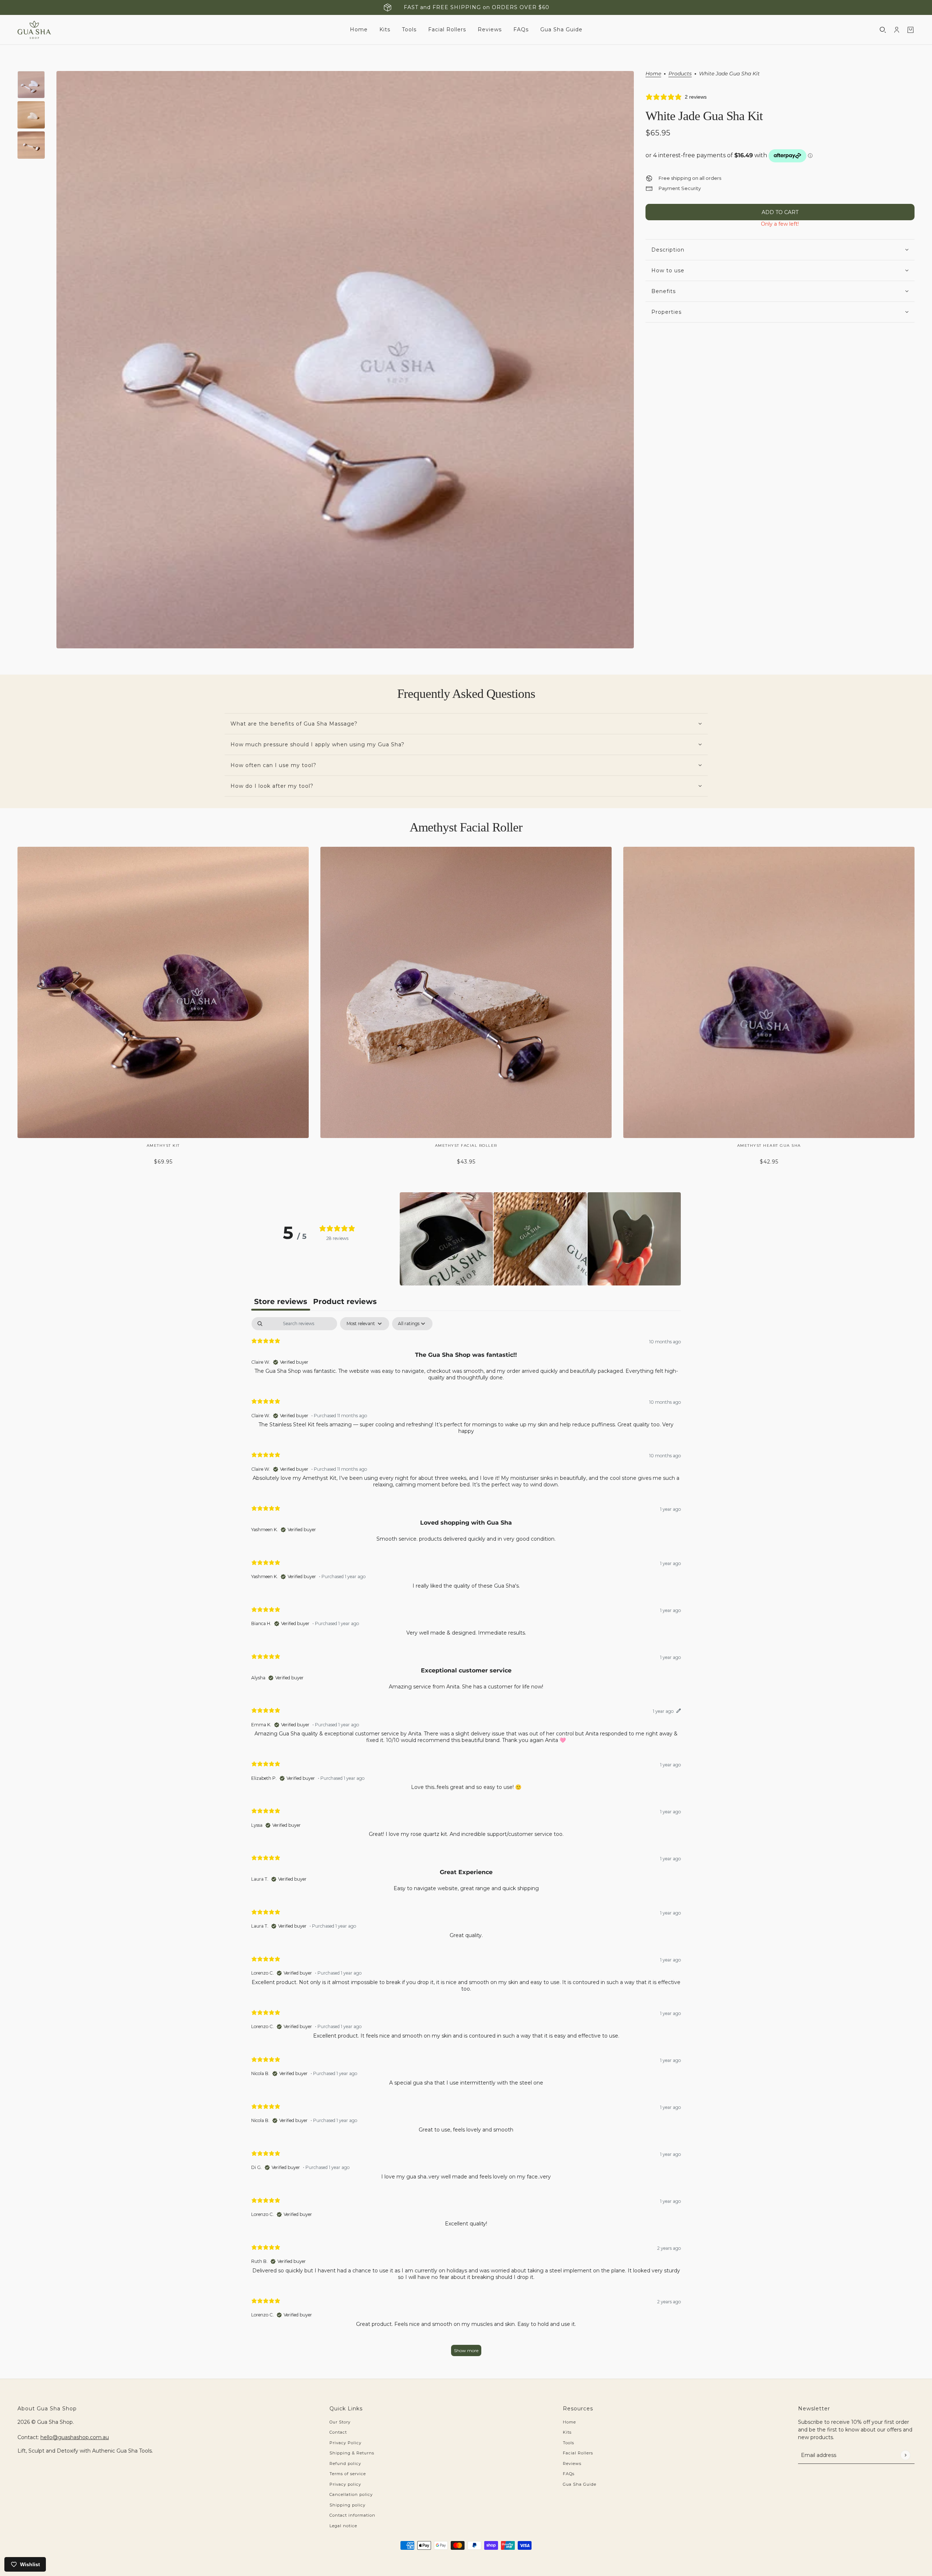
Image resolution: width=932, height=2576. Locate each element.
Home (653, 74)
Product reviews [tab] (345, 1301)
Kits (567, 2432)
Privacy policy (345, 2484)
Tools (568, 2443)
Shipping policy (347, 2505)
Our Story (340, 2422)
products (680, 74)
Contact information (352, 2515)
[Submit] (905, 2455)
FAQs (569, 2474)
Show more (466, 2350)
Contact (338, 2432)
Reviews (572, 2464)
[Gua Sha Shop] (34, 30)
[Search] (883, 30)
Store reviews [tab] (281, 1301)
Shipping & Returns (352, 2453)
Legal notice (343, 2526)
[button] (446, 1239)
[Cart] (911, 30)
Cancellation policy (351, 2494)
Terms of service (348, 2474)
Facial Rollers (578, 2453)
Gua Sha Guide (580, 2484)
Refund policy (345, 2464)
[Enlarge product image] (345, 360)
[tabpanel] (466, 1840)
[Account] (897, 30)
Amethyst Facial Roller (466, 827)
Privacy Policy (345, 2443)
